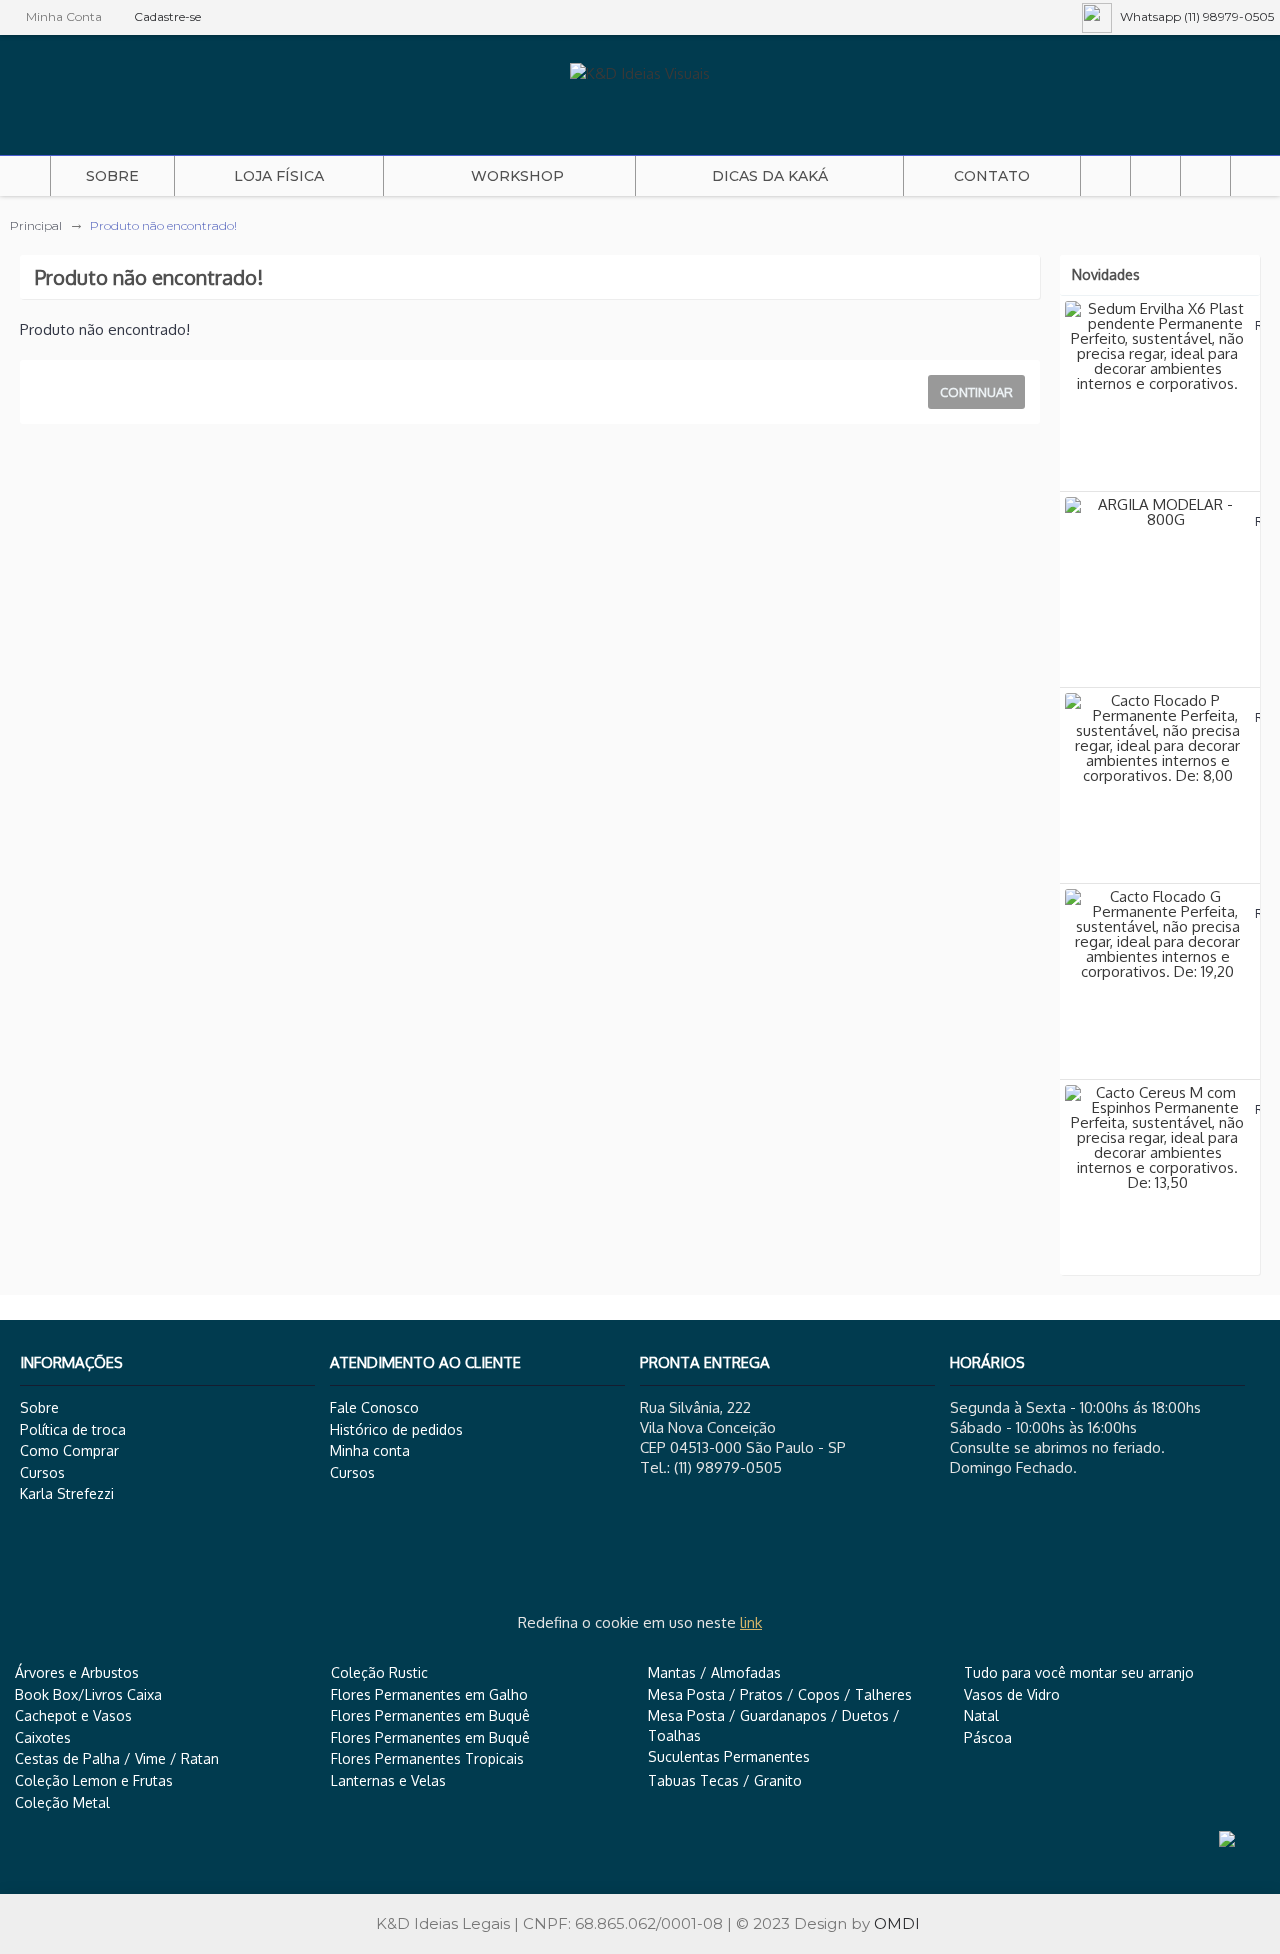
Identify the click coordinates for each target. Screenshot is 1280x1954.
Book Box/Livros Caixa (88, 1694)
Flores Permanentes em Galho (429, 1694)
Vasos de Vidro (1012, 1694)
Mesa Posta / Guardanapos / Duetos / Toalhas (774, 1725)
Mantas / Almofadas (714, 1672)
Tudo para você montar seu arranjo (1079, 1672)
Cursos (42, 1472)
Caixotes (43, 1737)
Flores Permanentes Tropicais (427, 1758)
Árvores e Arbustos (77, 1672)
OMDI (897, 1923)
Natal (981, 1715)
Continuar (976, 392)
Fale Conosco (374, 1407)
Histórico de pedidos (396, 1429)
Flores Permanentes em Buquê (430, 1715)
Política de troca (73, 1429)
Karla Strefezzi (67, 1493)
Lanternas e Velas (388, 1780)
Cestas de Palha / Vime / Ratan (117, 1758)
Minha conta (370, 1450)
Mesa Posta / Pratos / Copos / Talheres (780, 1694)
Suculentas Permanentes (729, 1756)
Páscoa (988, 1737)
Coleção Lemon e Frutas (94, 1780)
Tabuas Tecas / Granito (725, 1780)
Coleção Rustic (379, 1672)
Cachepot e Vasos (73, 1715)
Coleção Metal (62, 1802)
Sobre (39, 1407)
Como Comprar (69, 1450)
